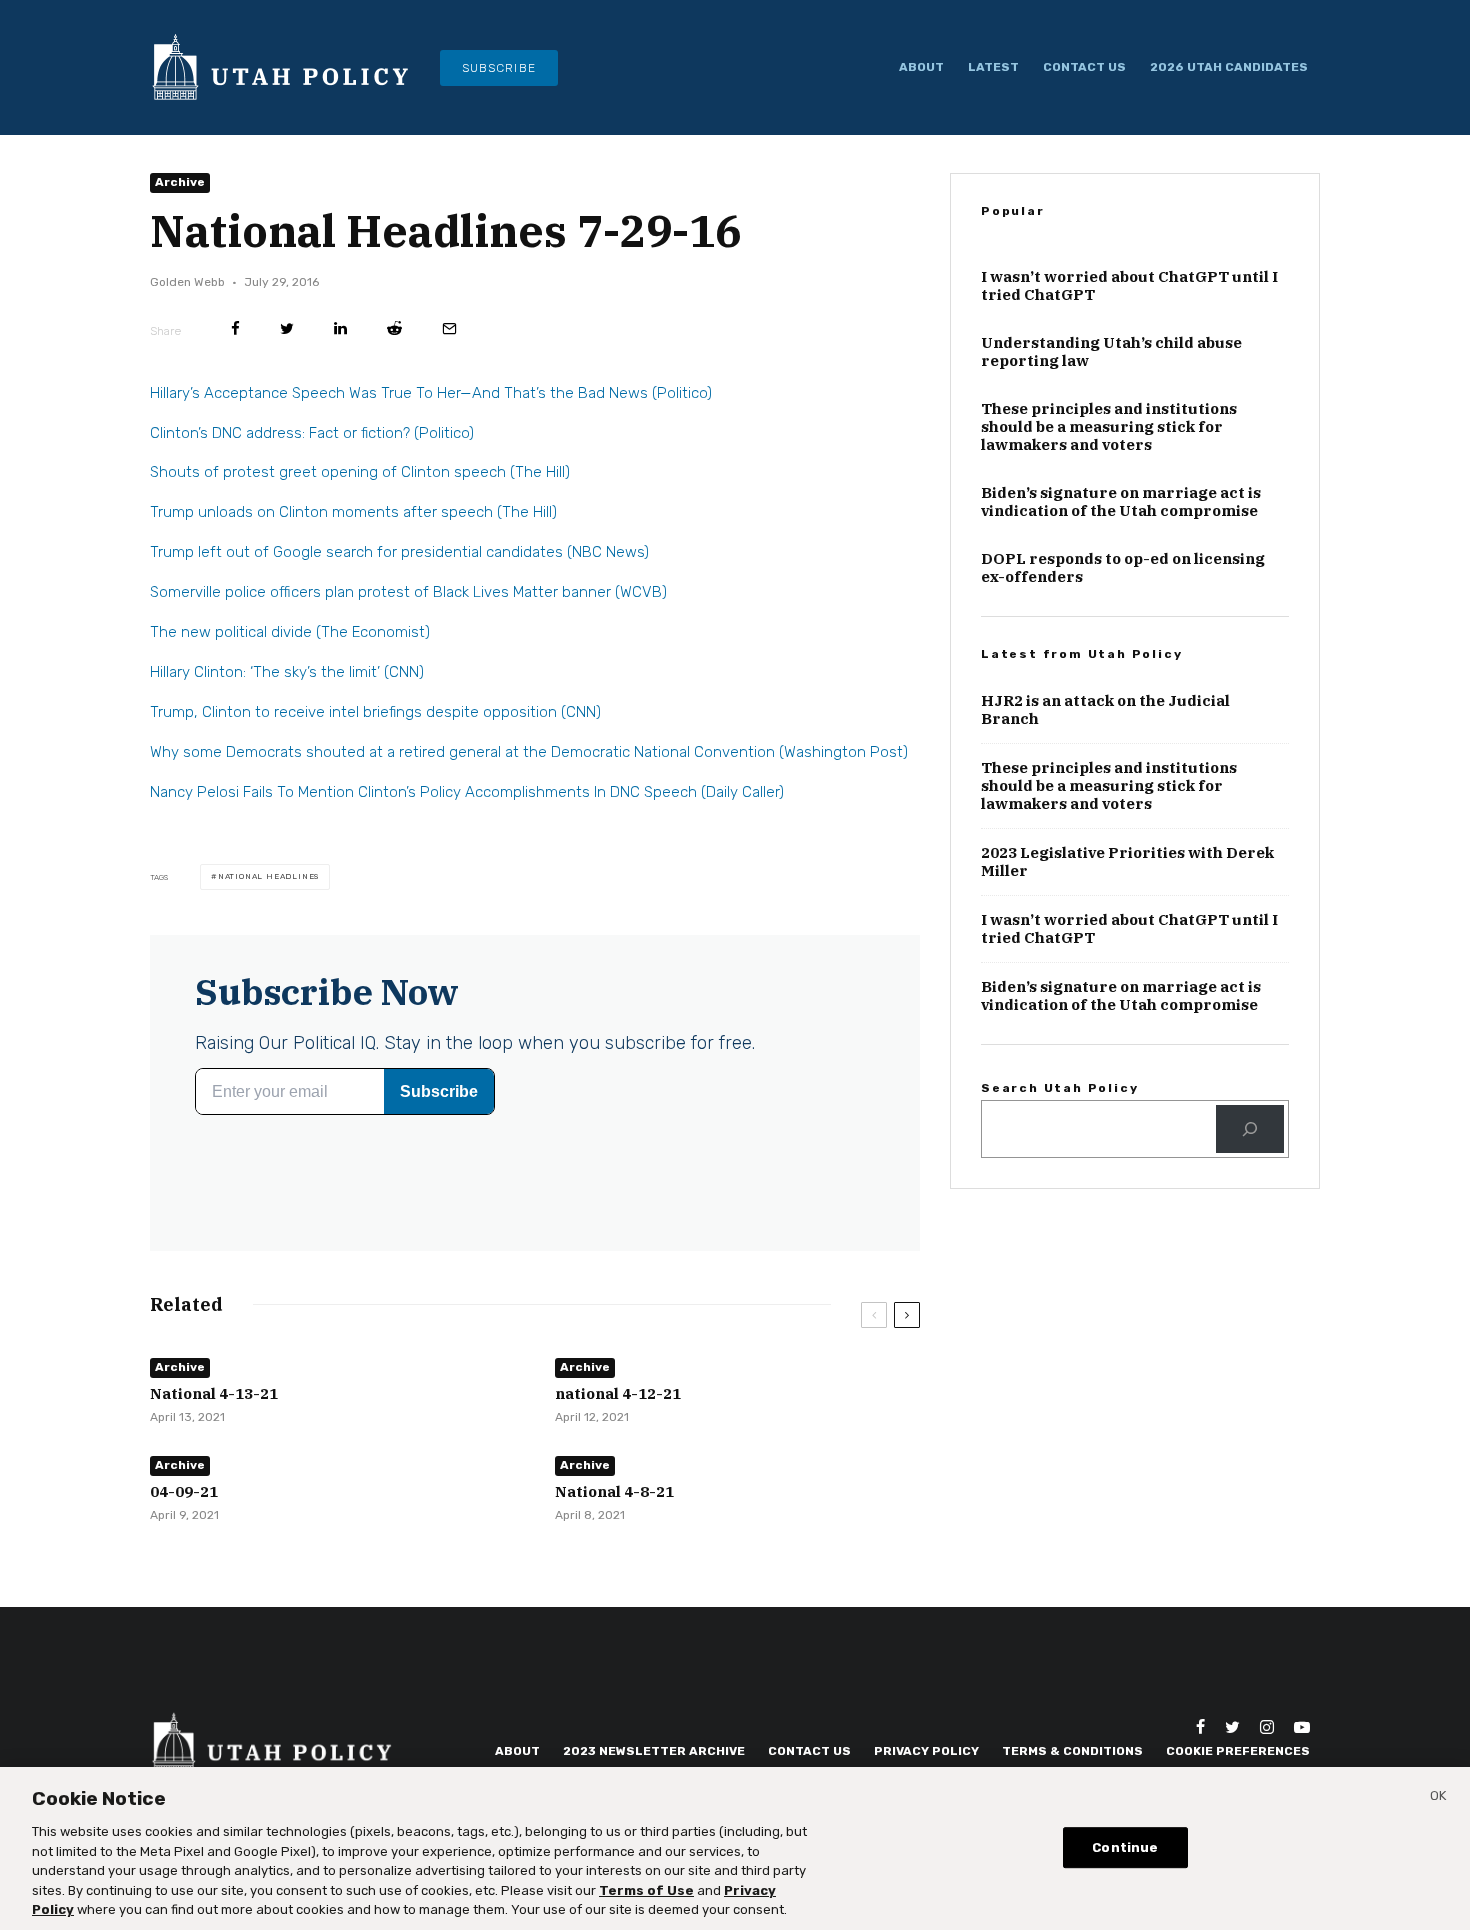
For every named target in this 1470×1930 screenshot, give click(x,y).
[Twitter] (1232, 1727)
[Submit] (394, 328)
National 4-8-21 (614, 1492)
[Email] (449, 328)
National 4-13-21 (214, 1394)
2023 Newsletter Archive (654, 1751)
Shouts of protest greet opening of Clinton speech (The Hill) (360, 472)
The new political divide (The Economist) (290, 632)
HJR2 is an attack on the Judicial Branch (1105, 710)
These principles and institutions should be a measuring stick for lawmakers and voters (1109, 427)
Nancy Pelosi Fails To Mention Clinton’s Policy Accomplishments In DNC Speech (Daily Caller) (467, 792)
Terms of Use (646, 1890)
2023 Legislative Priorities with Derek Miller (1127, 862)
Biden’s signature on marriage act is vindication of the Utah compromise (1121, 502)
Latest (993, 67)
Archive (180, 182)
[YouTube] (1302, 1727)
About (921, 67)
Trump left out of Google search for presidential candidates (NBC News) (399, 552)
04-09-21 (184, 1492)
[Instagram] (1267, 1727)
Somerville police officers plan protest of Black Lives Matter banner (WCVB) (408, 592)
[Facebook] (1200, 1727)
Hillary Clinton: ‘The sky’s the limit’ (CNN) (287, 672)
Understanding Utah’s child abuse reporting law (1111, 352)
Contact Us (1084, 67)
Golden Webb (187, 282)
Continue (1125, 1847)
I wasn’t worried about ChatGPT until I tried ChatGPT (1129, 286)
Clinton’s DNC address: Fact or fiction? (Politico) (312, 433)
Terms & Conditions (1072, 1751)
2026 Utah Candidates (1229, 67)
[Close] (1438, 1799)
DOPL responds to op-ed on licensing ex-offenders (1123, 568)
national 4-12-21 (618, 1394)
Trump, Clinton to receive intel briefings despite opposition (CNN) (375, 712)
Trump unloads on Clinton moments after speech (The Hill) (353, 512)
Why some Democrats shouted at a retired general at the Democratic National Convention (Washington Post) (529, 752)
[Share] (235, 328)
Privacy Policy (926, 1751)
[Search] (1250, 1129)
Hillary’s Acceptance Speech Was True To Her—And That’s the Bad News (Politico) (431, 393)
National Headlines (268, 876)
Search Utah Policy (1059, 1088)
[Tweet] (287, 328)
